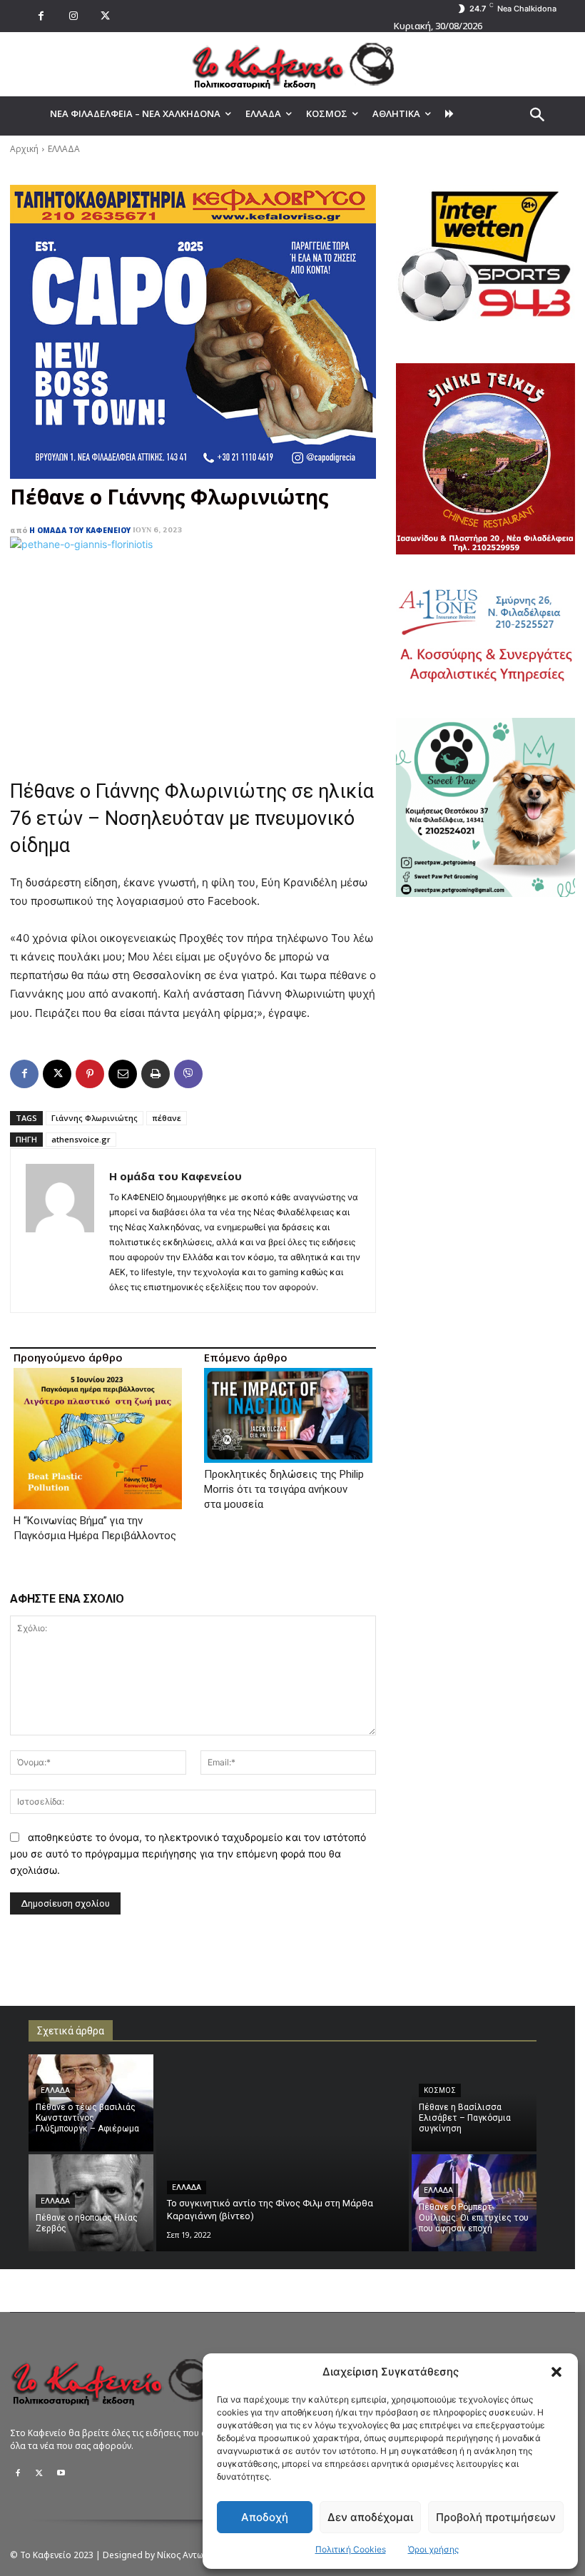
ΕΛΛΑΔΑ (64, 149)
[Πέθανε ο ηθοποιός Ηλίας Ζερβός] (91, 2203)
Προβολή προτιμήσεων (496, 2517)
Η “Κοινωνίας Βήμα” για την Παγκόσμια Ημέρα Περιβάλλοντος (95, 1528)
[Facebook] (41, 16)
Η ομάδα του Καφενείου (80, 530)
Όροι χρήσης (433, 2549)
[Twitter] (39, 2473)
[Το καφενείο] (292, 64)
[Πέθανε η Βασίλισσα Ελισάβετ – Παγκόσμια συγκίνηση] (474, 2103)
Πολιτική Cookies (351, 2549)
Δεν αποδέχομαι (370, 2517)
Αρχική (24, 149)
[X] (105, 16)
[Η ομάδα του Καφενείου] (60, 1231)
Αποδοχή (265, 2517)
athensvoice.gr (81, 1139)
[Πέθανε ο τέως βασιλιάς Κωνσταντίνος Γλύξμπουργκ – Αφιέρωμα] (91, 2103)
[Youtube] (61, 2473)
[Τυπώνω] (156, 1074)
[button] (556, 2372)
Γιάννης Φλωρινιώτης (95, 1118)
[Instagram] (73, 16)
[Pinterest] (90, 1074)
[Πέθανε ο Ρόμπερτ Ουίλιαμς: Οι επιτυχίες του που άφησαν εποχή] (474, 2203)
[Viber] (188, 1074)
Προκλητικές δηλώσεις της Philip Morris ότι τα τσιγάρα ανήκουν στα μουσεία (284, 1489)
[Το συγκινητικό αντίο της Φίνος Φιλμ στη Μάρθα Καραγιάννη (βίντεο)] (283, 2153)
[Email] (123, 1074)
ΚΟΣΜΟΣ (440, 2090)
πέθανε (167, 1118)
